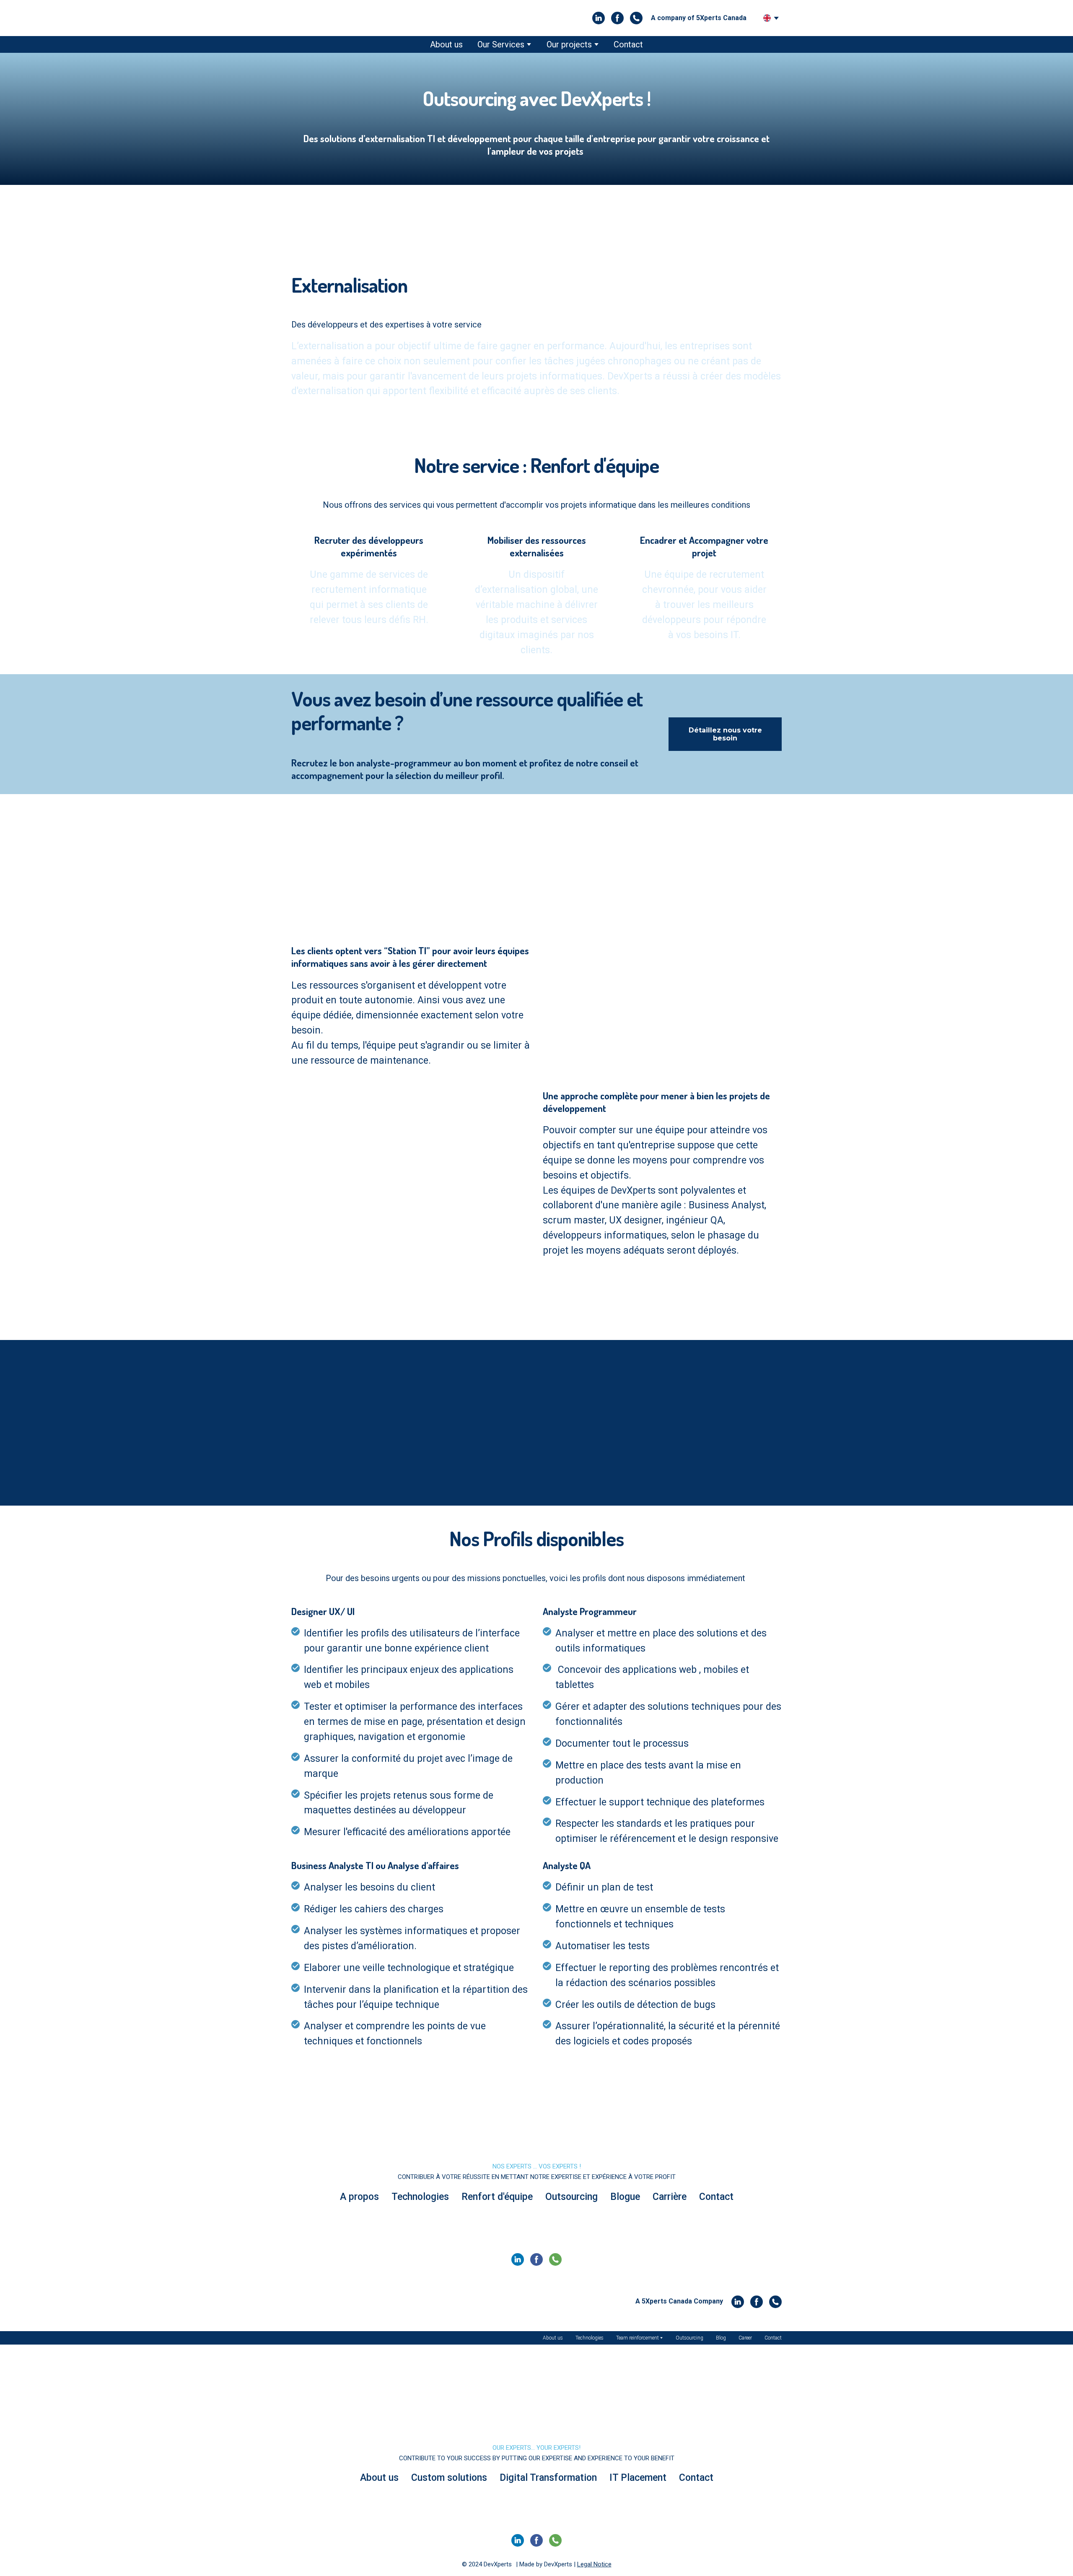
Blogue (625, 2197)
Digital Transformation (548, 2478)
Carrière (670, 2197)
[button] (599, 18)
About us (446, 44)
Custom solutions (449, 2478)
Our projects (569, 44)
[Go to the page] (328, 18)
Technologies (420, 2197)
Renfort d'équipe (497, 2197)
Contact (628, 44)
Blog (721, 2338)
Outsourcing (571, 2197)
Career (745, 2338)
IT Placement (638, 2478)
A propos (359, 2197)
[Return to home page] (536, 2131)
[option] (767, 18)
